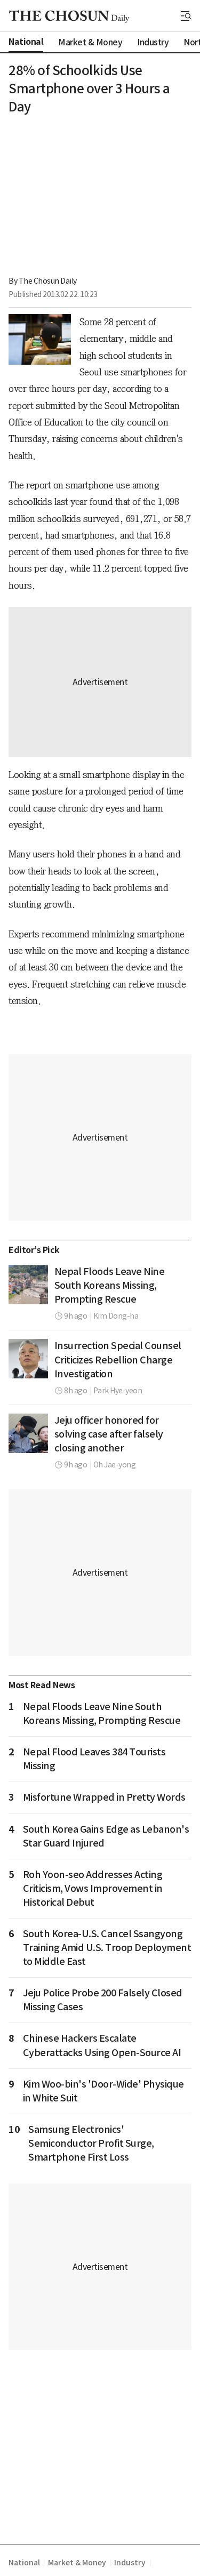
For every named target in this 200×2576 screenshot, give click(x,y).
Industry (130, 2563)
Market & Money (77, 2563)
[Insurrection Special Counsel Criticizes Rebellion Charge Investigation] (28, 1359)
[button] (186, 16)
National (24, 2563)
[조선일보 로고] (69, 17)
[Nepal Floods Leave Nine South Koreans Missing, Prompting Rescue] (28, 1285)
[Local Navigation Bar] (186, 16)
